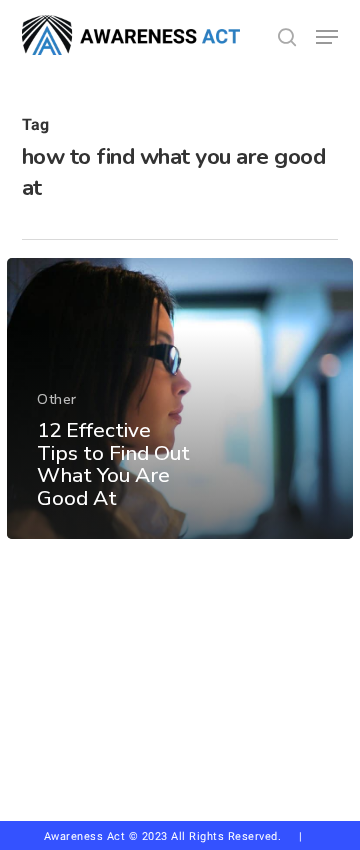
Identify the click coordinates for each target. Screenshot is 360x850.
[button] (327, 37)
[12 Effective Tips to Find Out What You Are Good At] (180, 398)
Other (57, 399)
